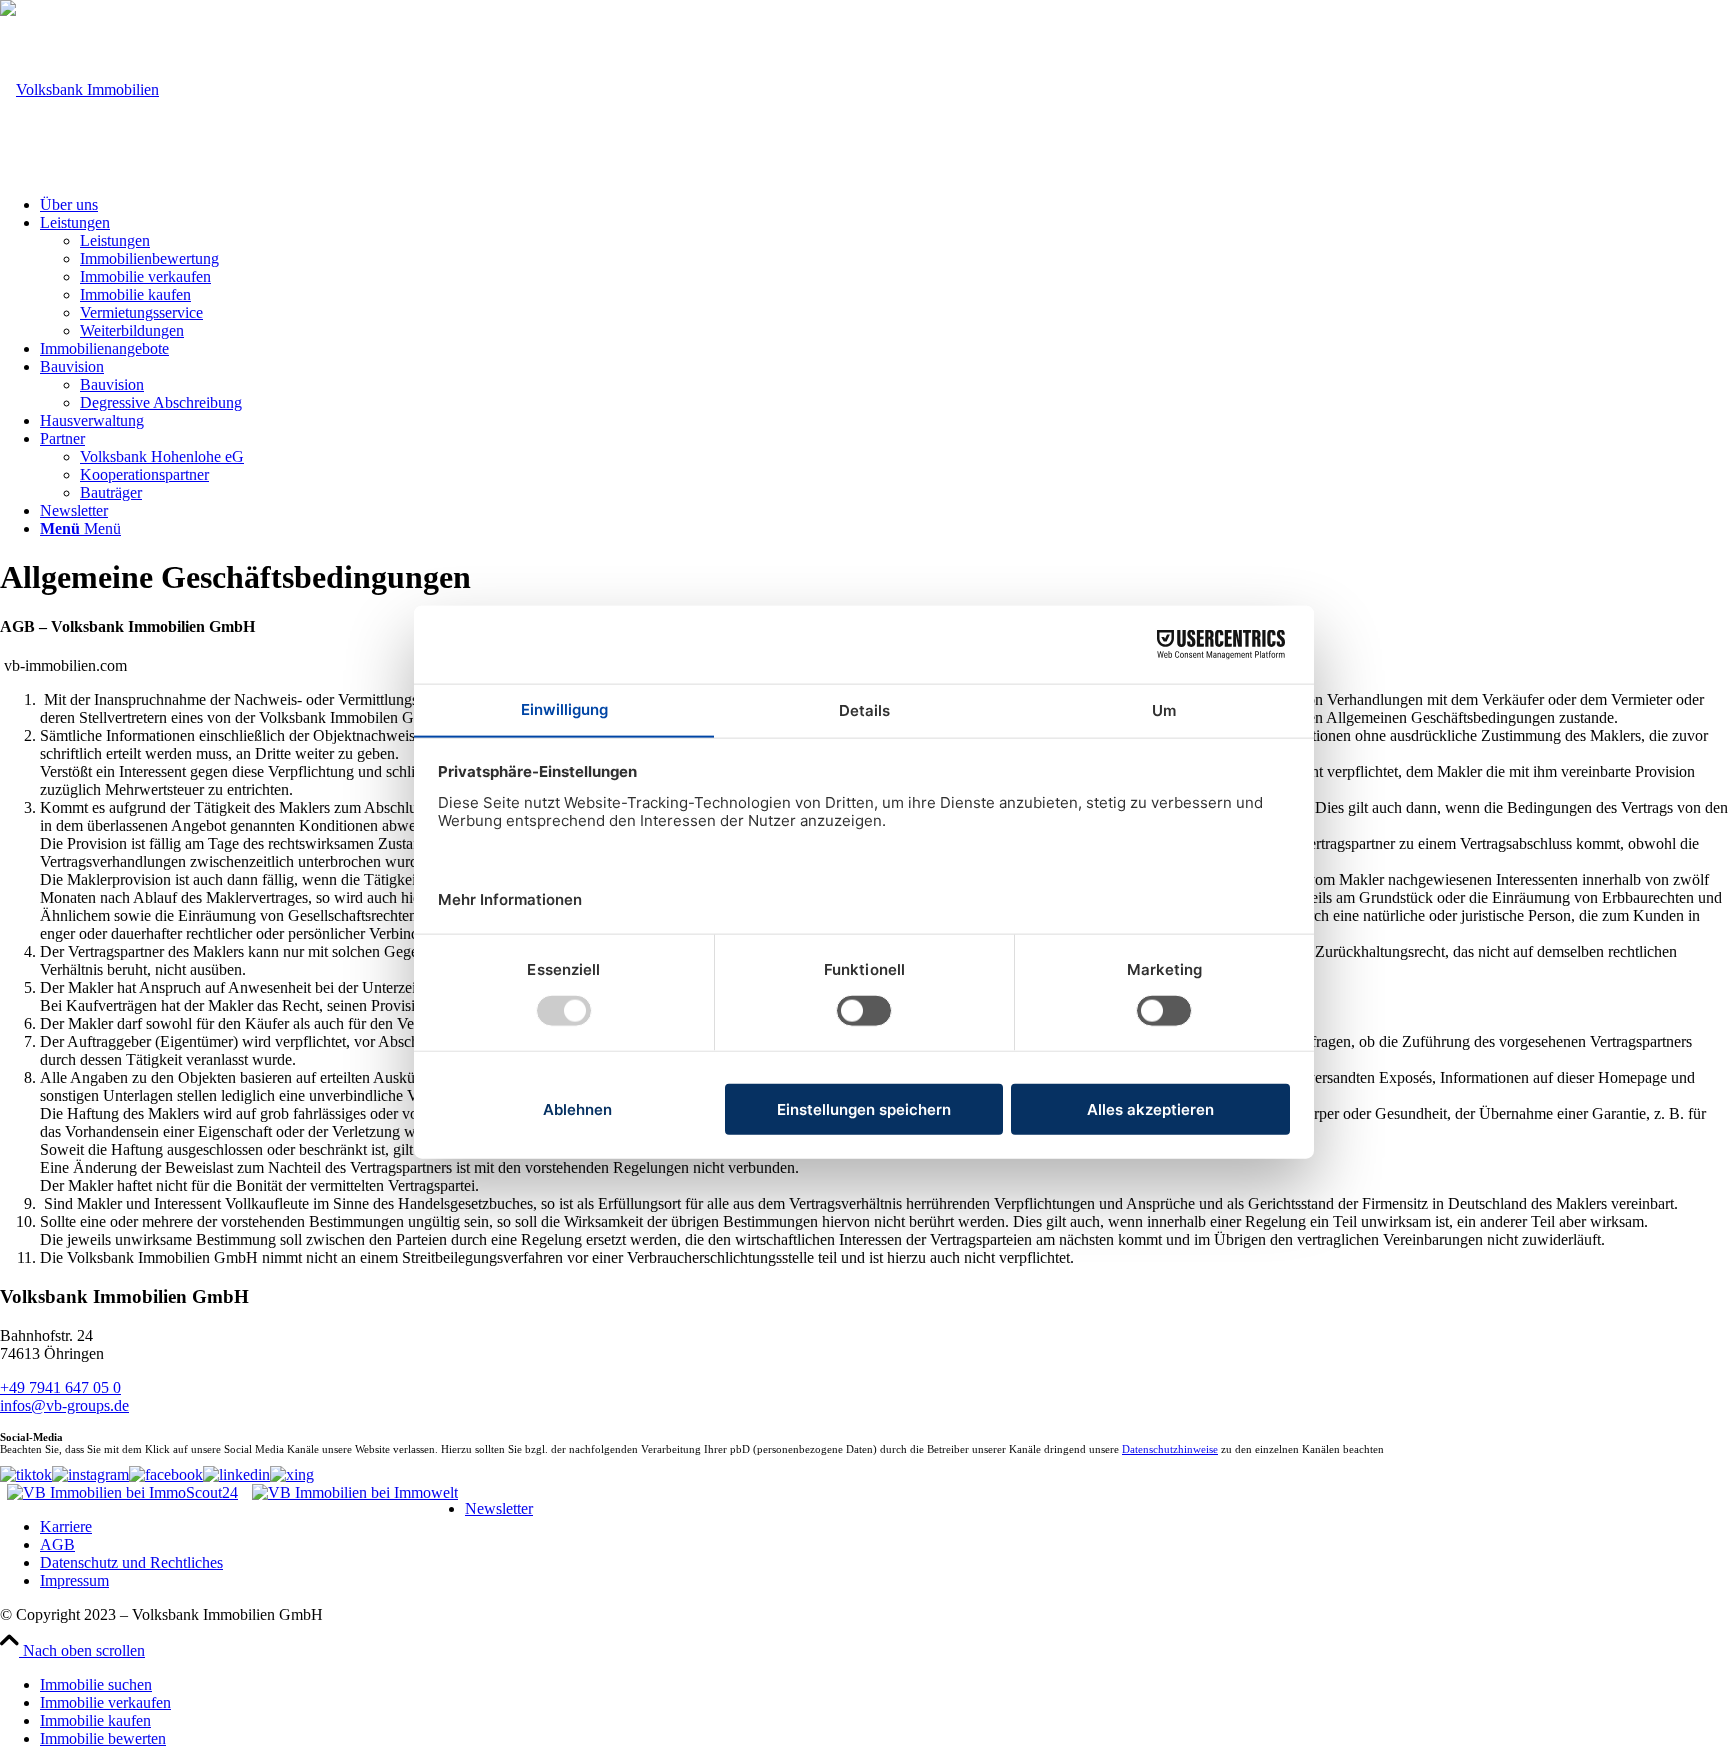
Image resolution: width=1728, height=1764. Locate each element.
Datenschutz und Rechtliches (131, 1562)
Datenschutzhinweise (1170, 1449)
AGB (57, 1544)
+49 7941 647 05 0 (60, 1387)
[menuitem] (884, 205)
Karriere (66, 1526)
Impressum (74, 1580)
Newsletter (499, 1508)
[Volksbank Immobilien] (79, 89)
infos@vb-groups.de (64, 1405)
